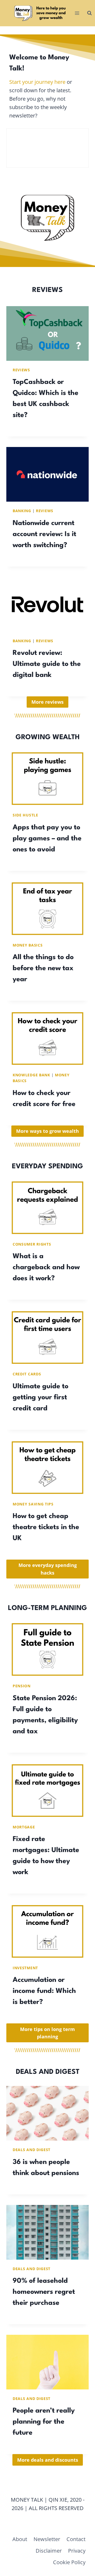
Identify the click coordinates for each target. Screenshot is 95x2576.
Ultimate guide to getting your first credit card (41, 1397)
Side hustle (25, 815)
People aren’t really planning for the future (44, 2422)
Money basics (28, 945)
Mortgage (24, 1827)
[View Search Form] (89, 13)
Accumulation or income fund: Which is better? (44, 1991)
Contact (76, 2539)
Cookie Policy (69, 2562)
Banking (22, 511)
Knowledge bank (31, 1075)
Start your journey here (37, 82)
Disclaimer (49, 2551)
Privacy (77, 2551)
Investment (25, 1968)
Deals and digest (32, 2150)
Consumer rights (32, 1244)
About (20, 2539)
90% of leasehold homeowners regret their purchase (44, 2292)
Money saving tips (33, 1504)
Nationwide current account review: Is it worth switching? (44, 534)
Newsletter (47, 2539)
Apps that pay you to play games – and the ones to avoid (47, 839)
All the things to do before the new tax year (43, 968)
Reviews (21, 370)
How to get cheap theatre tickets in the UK (46, 1527)
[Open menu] (77, 13)
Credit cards (27, 1374)
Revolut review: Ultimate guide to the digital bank (47, 664)
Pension (22, 1686)
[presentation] (47, 333)
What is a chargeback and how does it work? (46, 1267)
